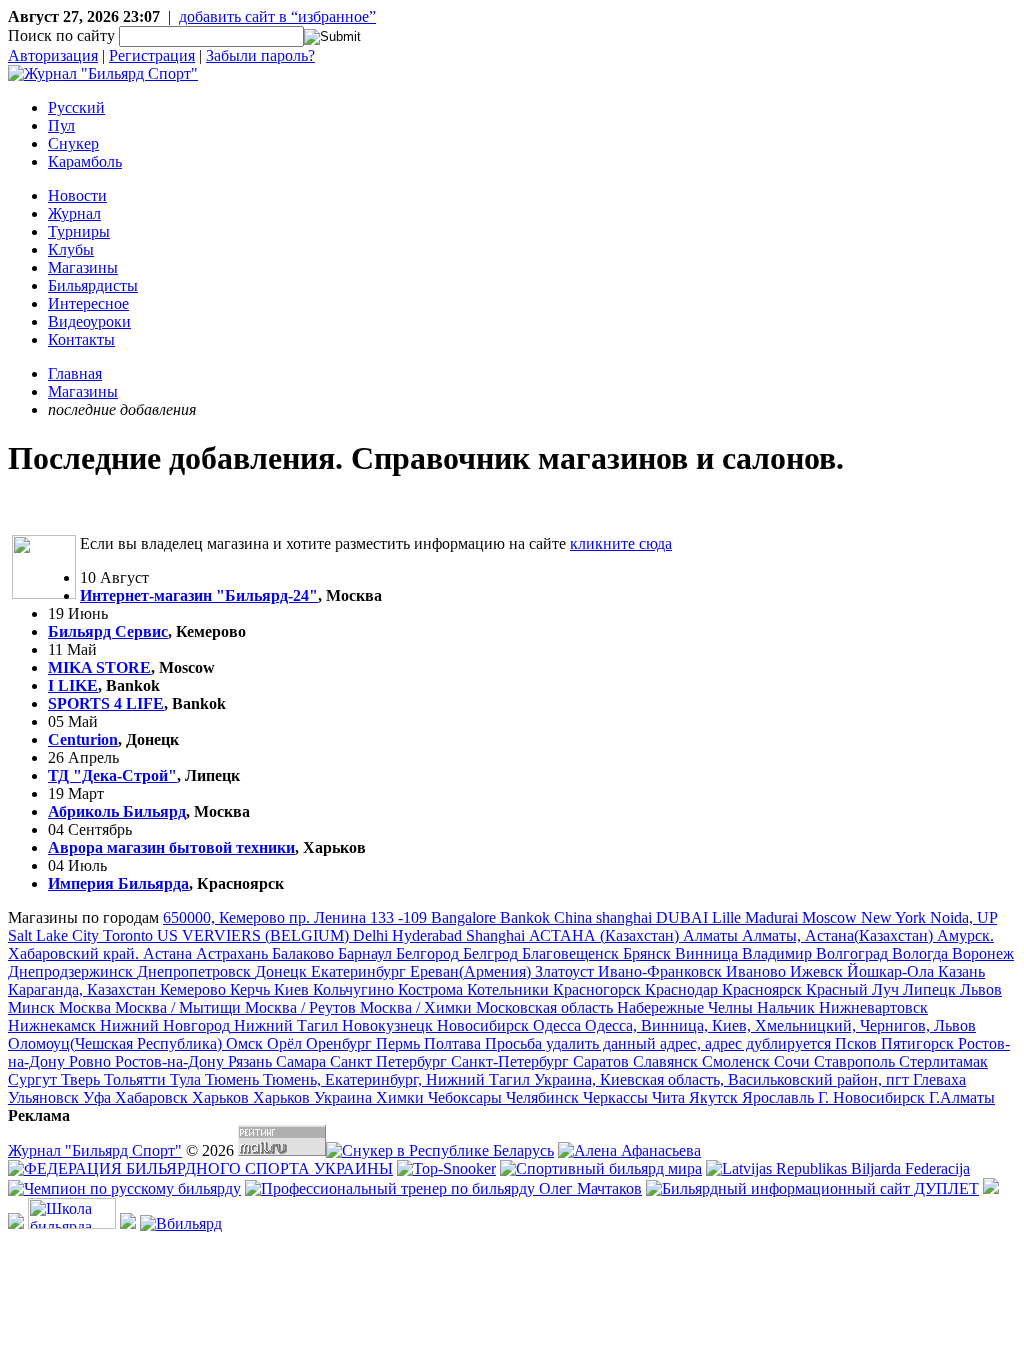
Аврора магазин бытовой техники (171, 847)
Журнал (74, 213)
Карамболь (85, 161)
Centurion (83, 739)
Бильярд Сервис (108, 631)
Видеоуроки (89, 321)
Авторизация (53, 55)
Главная (75, 373)
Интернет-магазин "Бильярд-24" (199, 595)
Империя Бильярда (118, 883)
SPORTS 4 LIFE (106, 703)
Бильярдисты (93, 285)
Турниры (79, 231)
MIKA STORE (99, 667)
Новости (77, 195)
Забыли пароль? (260, 55)
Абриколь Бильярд (117, 811)
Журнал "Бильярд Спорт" (95, 1150)
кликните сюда (621, 543)
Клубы (71, 249)
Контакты (81, 339)
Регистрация (152, 55)
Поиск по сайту (61, 35)
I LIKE (73, 685)
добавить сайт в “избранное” (277, 16)
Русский (76, 107)
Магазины (83, 267)
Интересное (88, 303)
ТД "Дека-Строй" (112, 775)
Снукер (73, 143)
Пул (61, 125)
